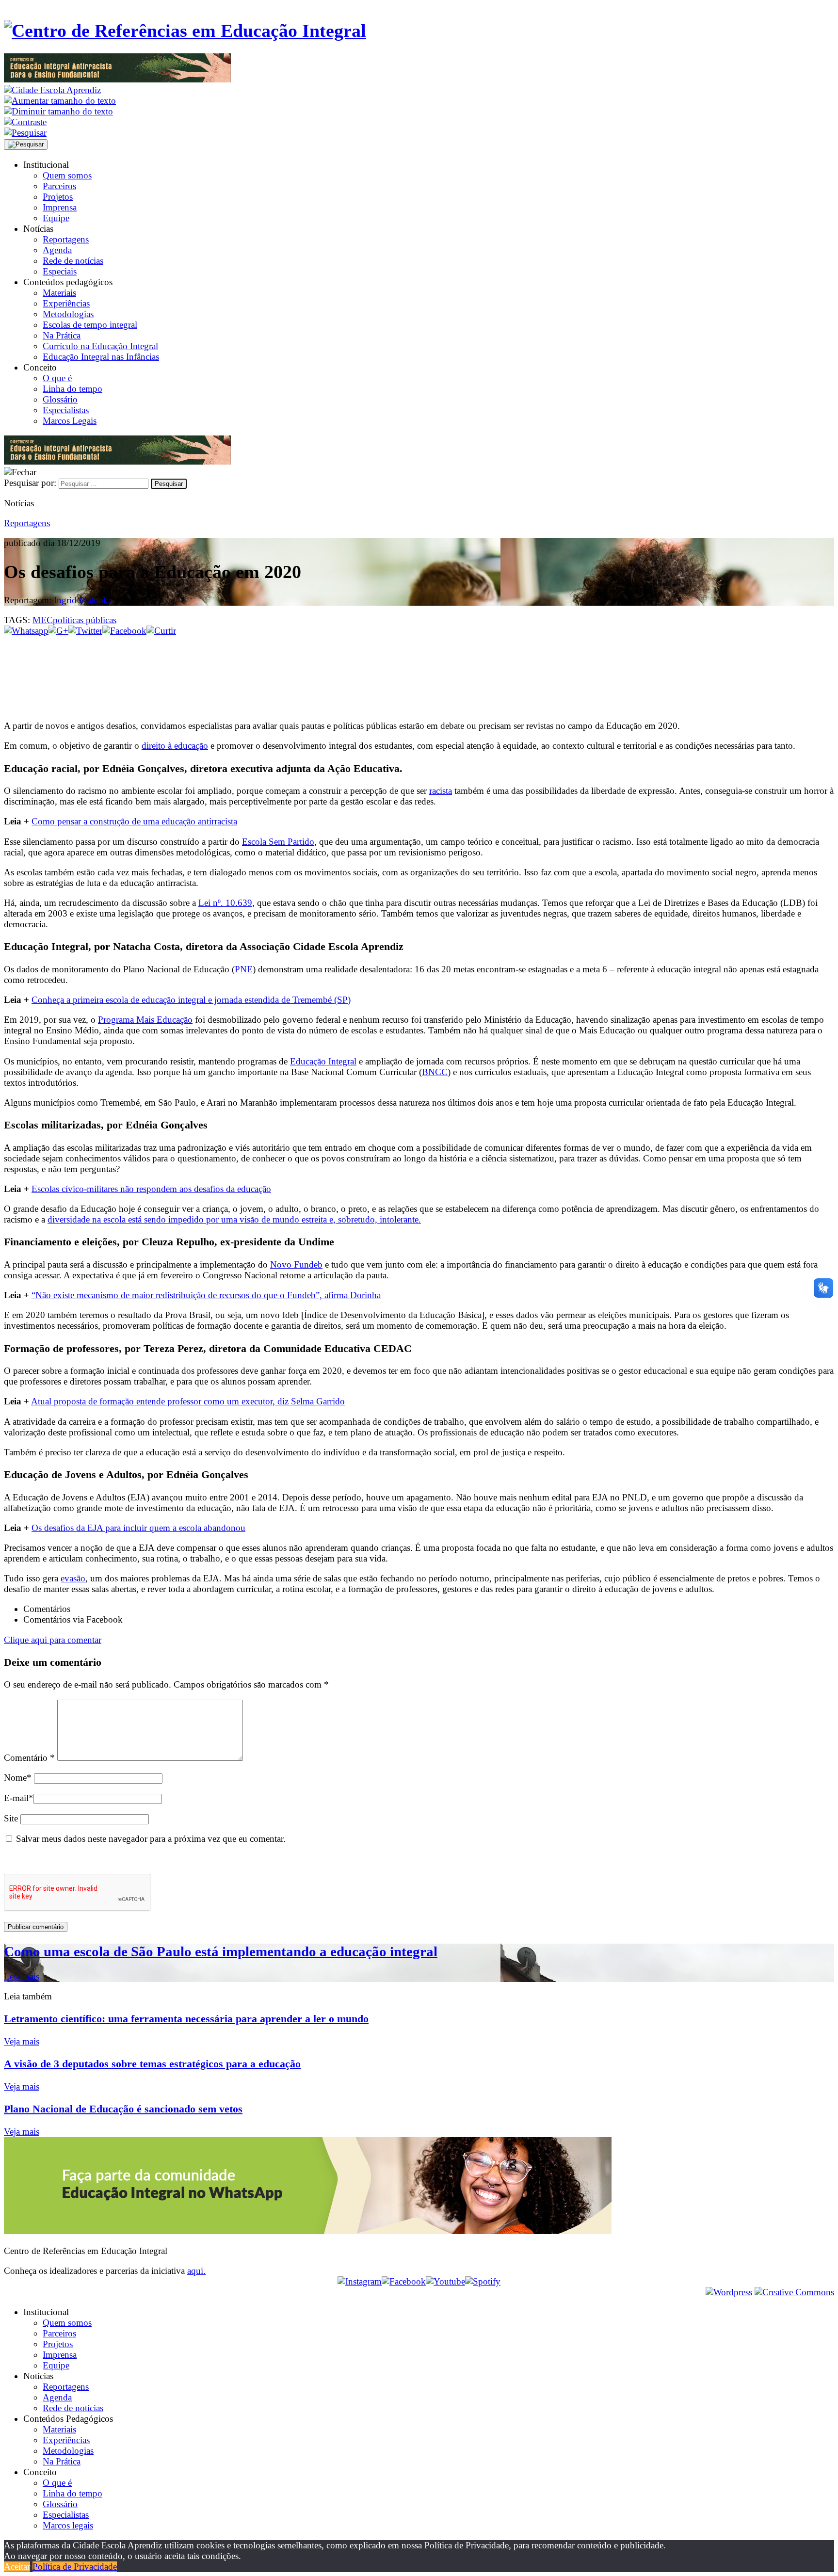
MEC (43, 620)
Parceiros (59, 186)
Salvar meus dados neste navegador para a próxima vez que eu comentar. (151, 1839)
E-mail (19, 1798)
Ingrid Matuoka (83, 600)
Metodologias (68, 314)
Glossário (60, 399)
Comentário (29, 1758)
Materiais (59, 293)
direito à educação (175, 746)
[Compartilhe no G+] (58, 631)
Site (11, 1818)
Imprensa (60, 207)
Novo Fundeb (296, 1264)
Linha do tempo (73, 389)
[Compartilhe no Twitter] (85, 631)
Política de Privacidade (75, 2567)
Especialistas (66, 410)
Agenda (57, 250)
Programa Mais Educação (145, 1020)
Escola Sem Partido (278, 842)
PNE (244, 969)
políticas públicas (85, 620)
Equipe (56, 218)
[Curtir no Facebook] (419, 668)
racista (441, 791)
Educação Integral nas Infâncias (101, 357)
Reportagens (66, 239)
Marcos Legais (70, 421)
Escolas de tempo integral (90, 325)
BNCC (435, 1072)
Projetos (58, 197)
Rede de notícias (73, 261)
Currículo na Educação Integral (100, 346)
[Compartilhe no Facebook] (124, 631)
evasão (73, 1578)
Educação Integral (323, 1061)
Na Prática (62, 335)
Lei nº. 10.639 (225, 903)
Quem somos (67, 175)
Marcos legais (68, 2525)
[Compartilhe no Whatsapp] (26, 631)
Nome (18, 1778)
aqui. (196, 2271)
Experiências (66, 303)
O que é (57, 378)
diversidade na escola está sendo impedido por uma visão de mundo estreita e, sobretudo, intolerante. (234, 1219)
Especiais (60, 271)
